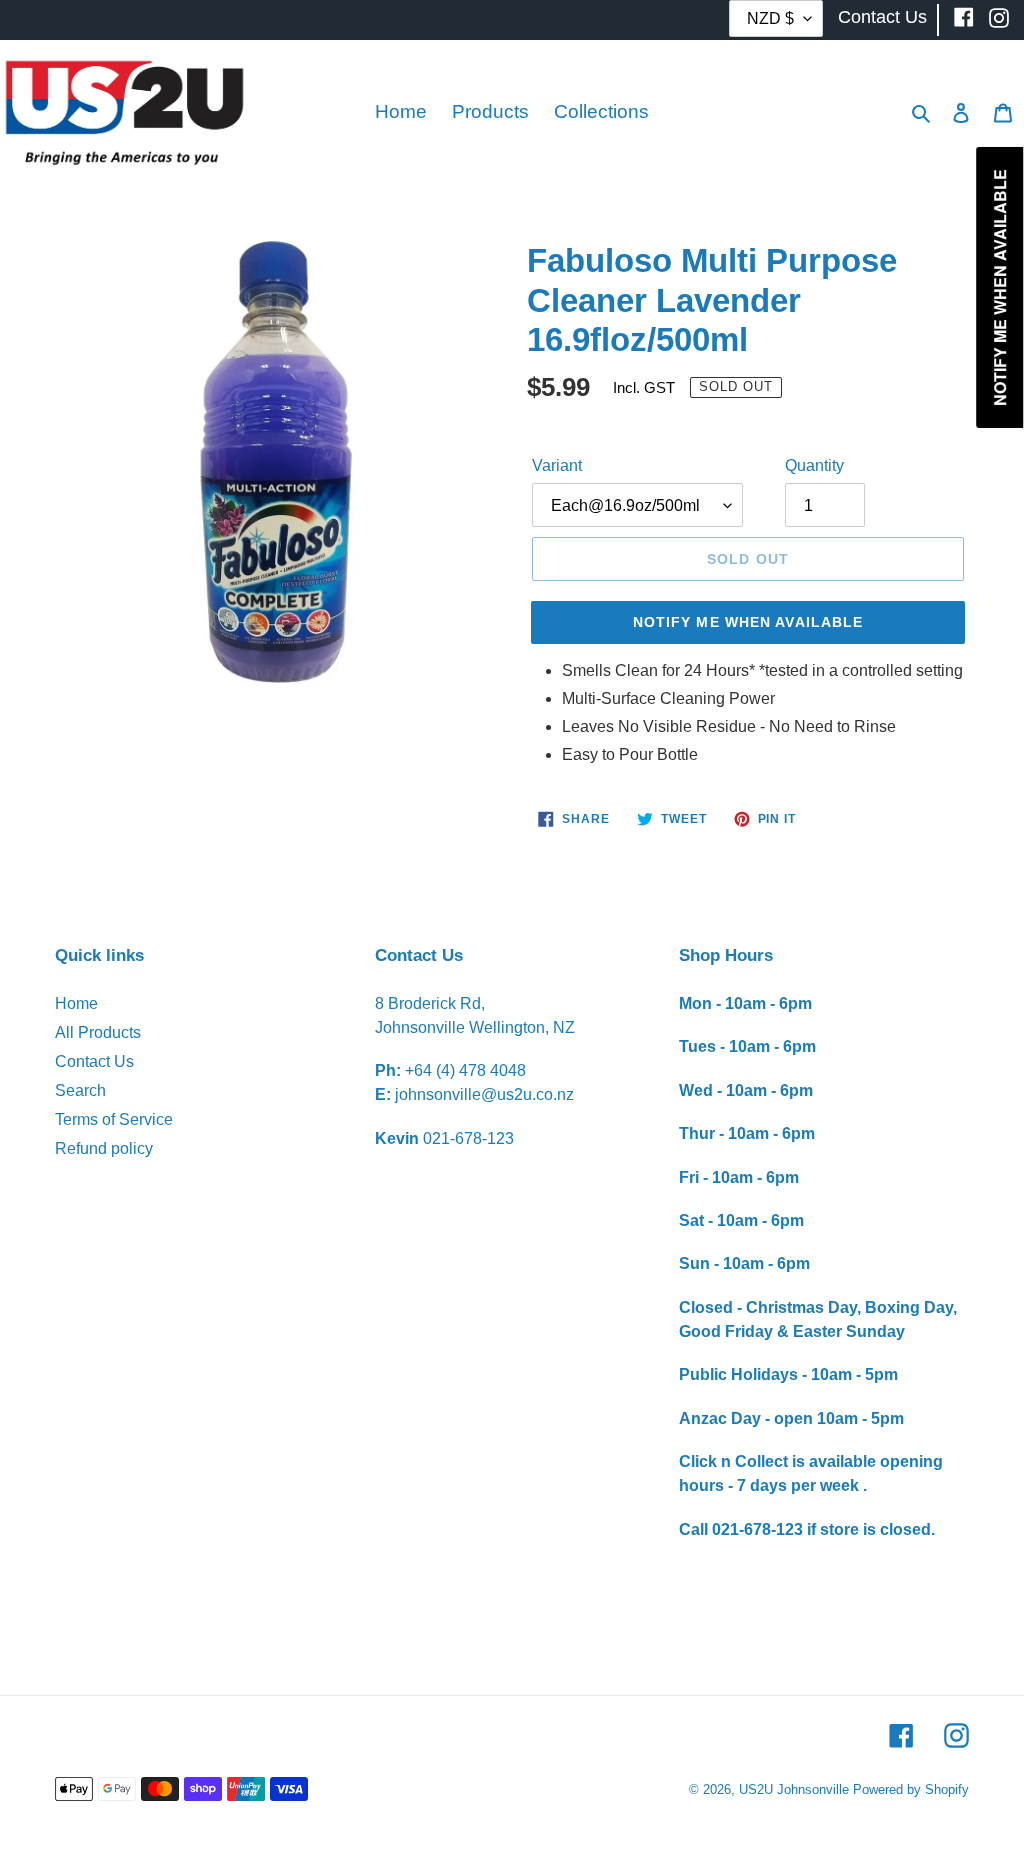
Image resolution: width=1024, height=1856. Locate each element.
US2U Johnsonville (794, 1789)
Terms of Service (114, 1119)
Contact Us (94, 1061)
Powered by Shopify (911, 1789)
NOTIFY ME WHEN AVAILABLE (748, 622)
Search (80, 1090)
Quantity (814, 465)
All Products (98, 1032)
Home (76, 1003)
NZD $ (770, 18)
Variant (557, 465)
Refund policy (104, 1148)
